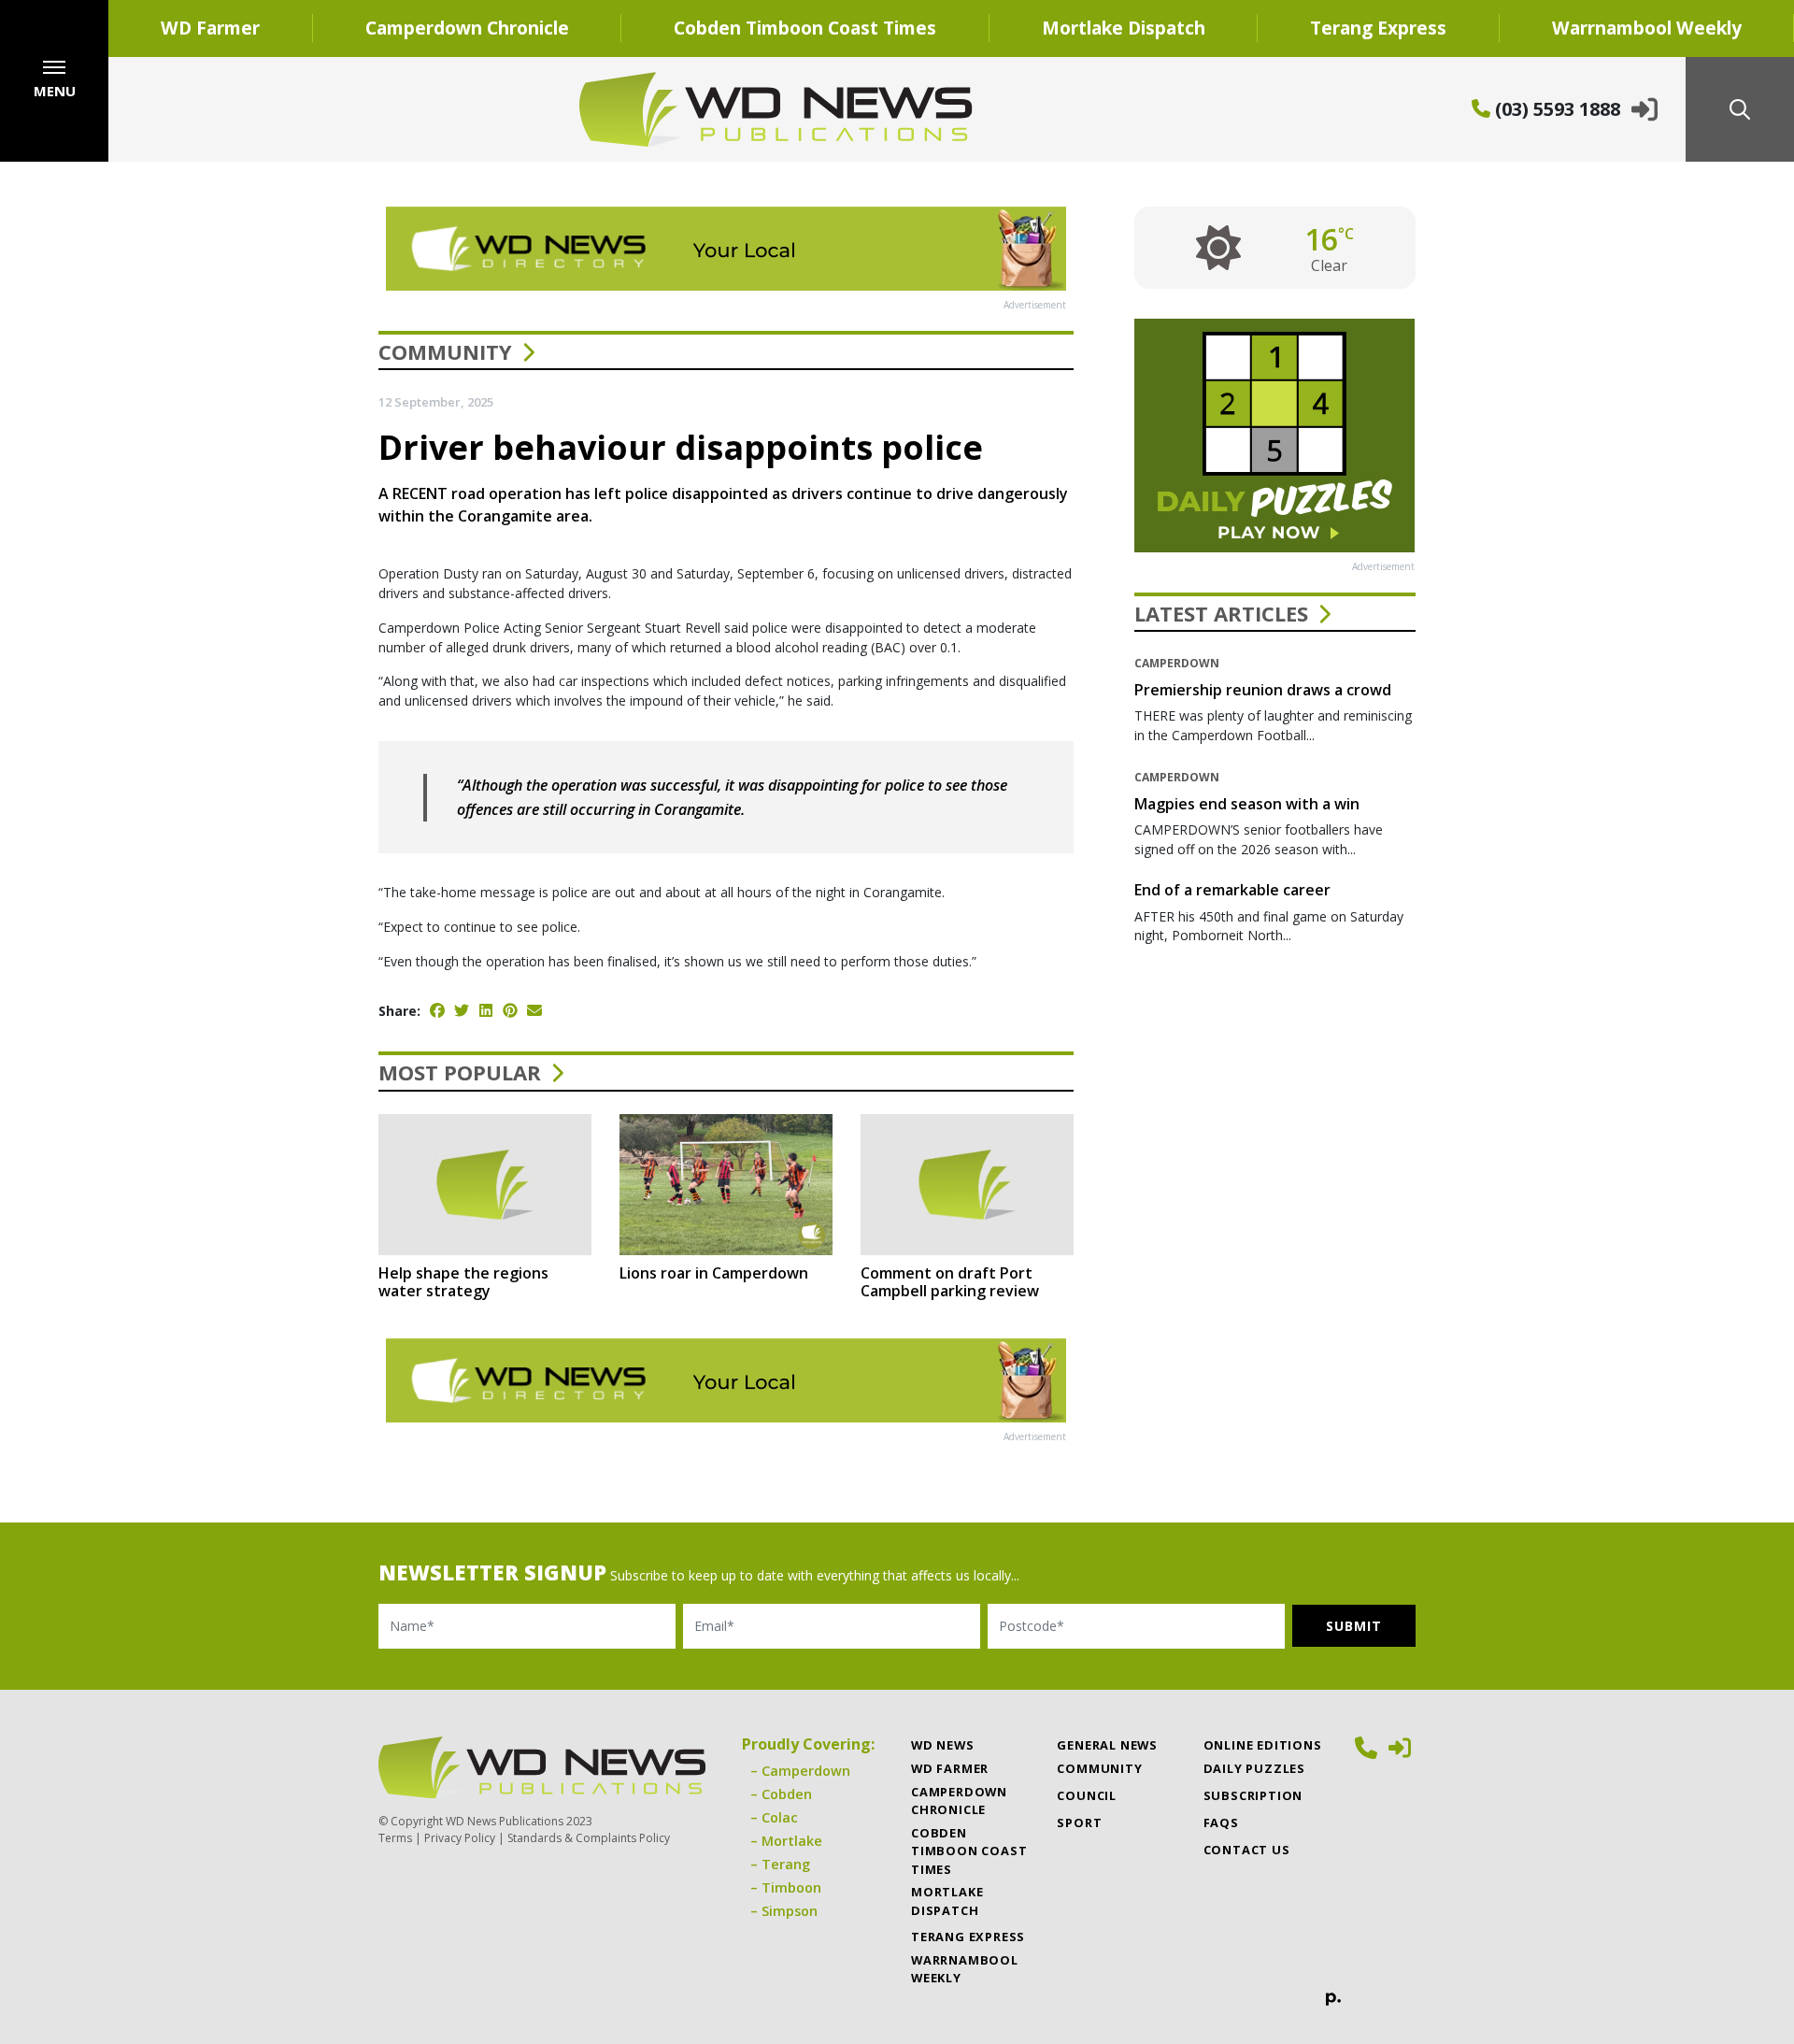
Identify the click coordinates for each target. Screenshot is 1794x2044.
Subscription (1253, 1795)
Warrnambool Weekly (965, 1969)
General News (1107, 1745)
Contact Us (1247, 1850)
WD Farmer (210, 28)
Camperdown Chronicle (467, 28)
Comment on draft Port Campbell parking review (950, 1282)
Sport (1079, 1822)
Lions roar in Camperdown (714, 1273)
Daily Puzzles (1254, 1768)
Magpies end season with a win (1247, 804)
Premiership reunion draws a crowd (1263, 690)
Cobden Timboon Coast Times (805, 28)
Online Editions (1263, 1745)
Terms (395, 1838)
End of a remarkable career (1232, 890)
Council (1087, 1795)
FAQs (1221, 1822)
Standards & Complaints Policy (589, 1838)
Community (445, 351)
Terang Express (1378, 28)
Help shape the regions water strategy (463, 1282)
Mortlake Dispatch (1124, 28)
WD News (943, 1745)
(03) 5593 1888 (1555, 109)
